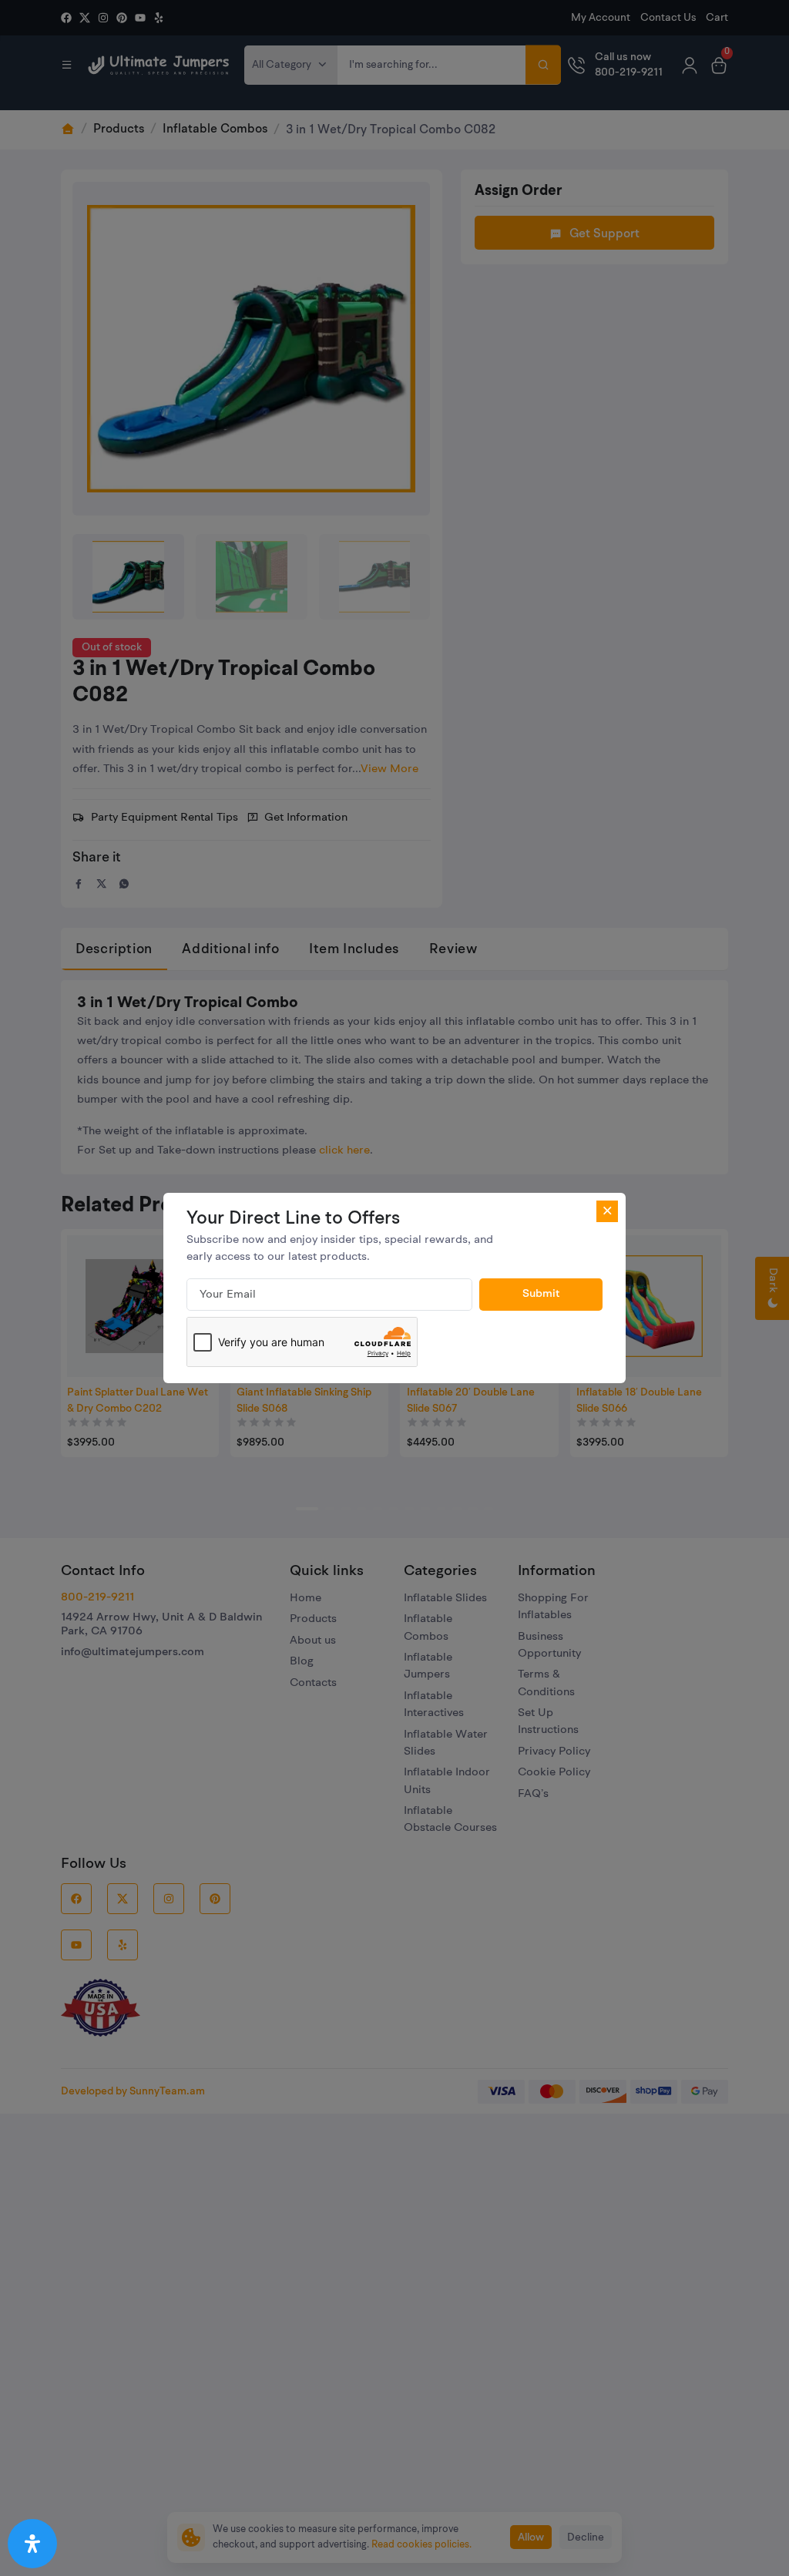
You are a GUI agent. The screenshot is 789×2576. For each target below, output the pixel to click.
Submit (541, 1294)
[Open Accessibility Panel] (32, 2544)
